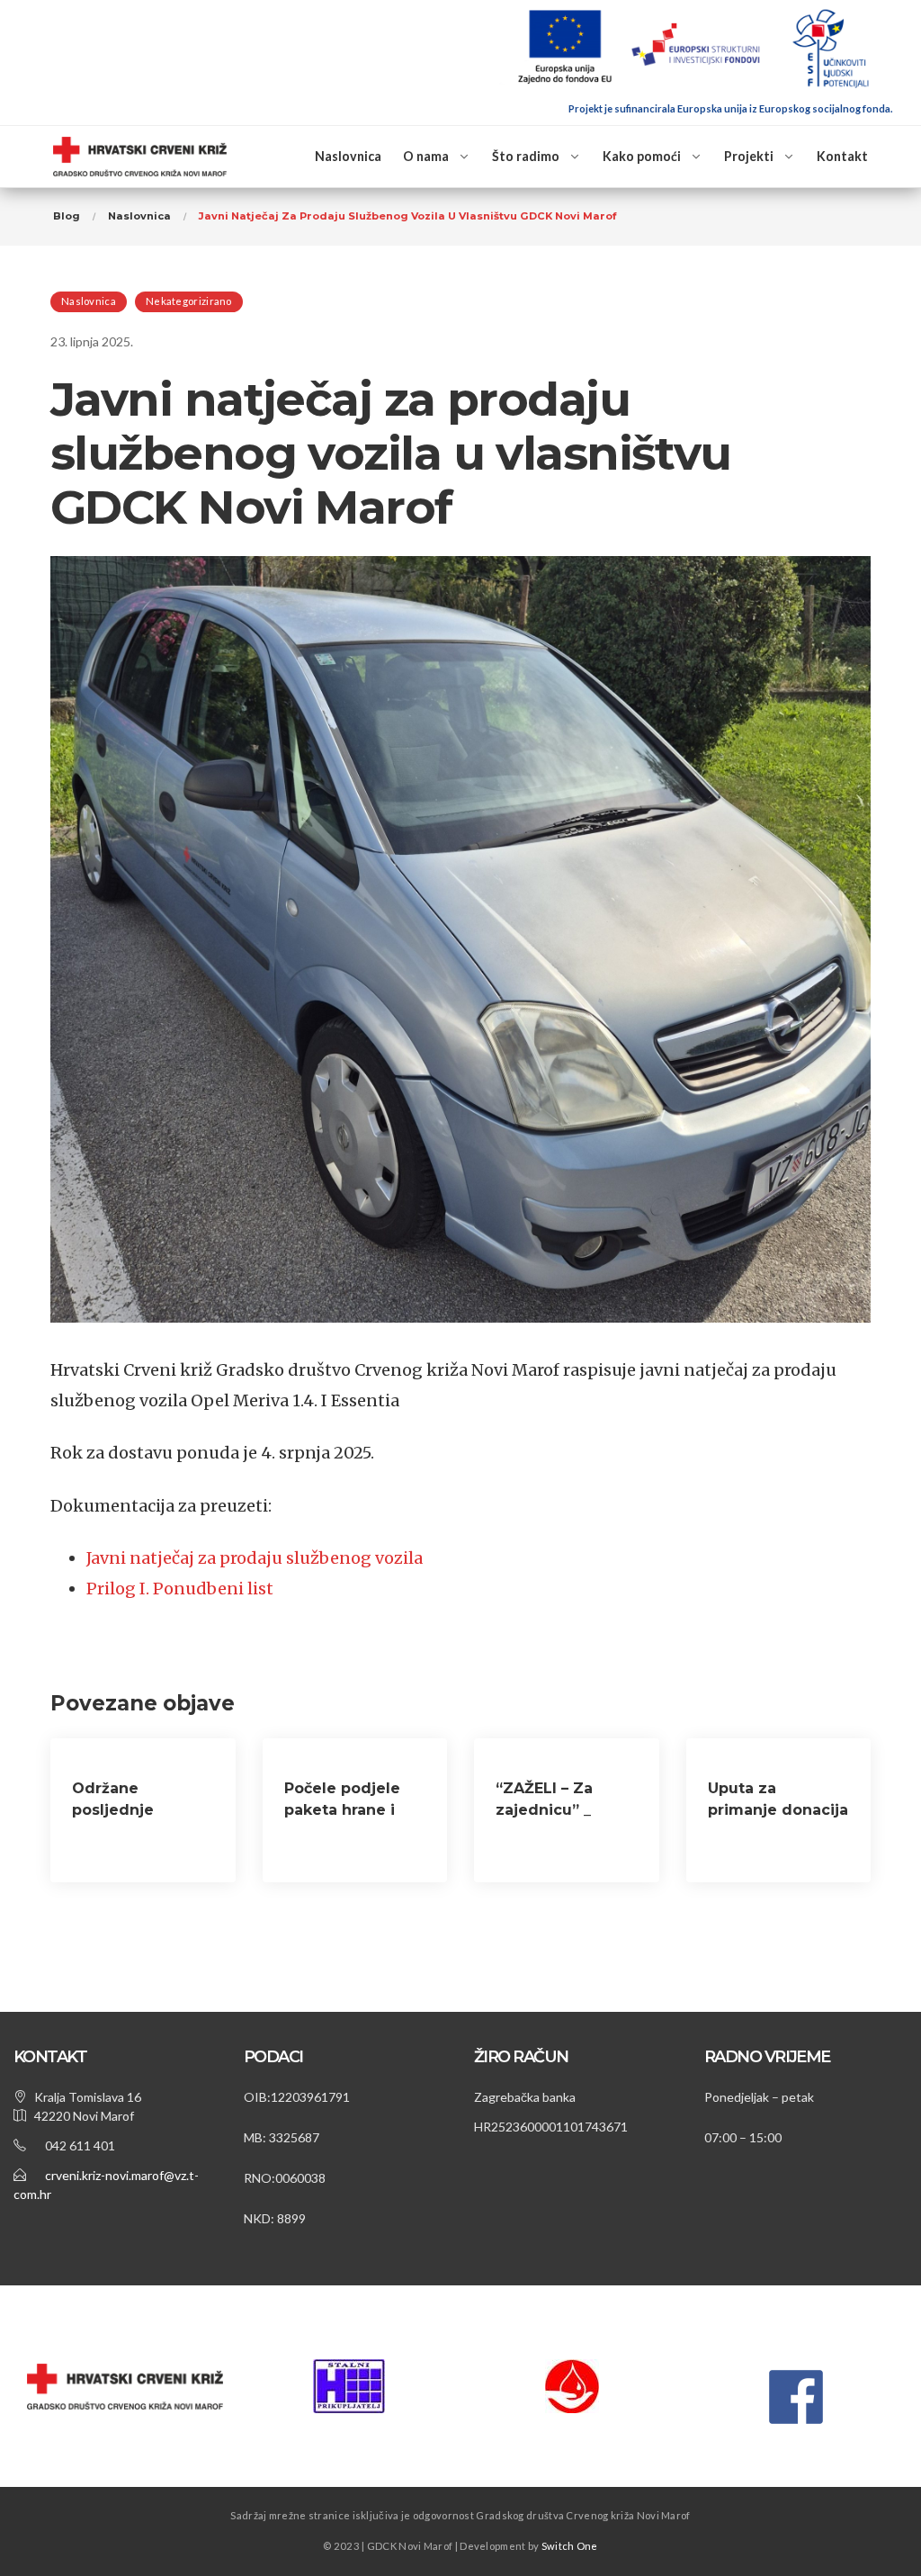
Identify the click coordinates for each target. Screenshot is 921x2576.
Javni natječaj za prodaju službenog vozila (255, 1558)
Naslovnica (348, 156)
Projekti (749, 156)
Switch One (570, 2546)
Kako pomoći (642, 156)
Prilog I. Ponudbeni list (180, 1589)
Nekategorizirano (189, 301)
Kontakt (842, 156)
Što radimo (526, 156)
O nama (426, 156)
